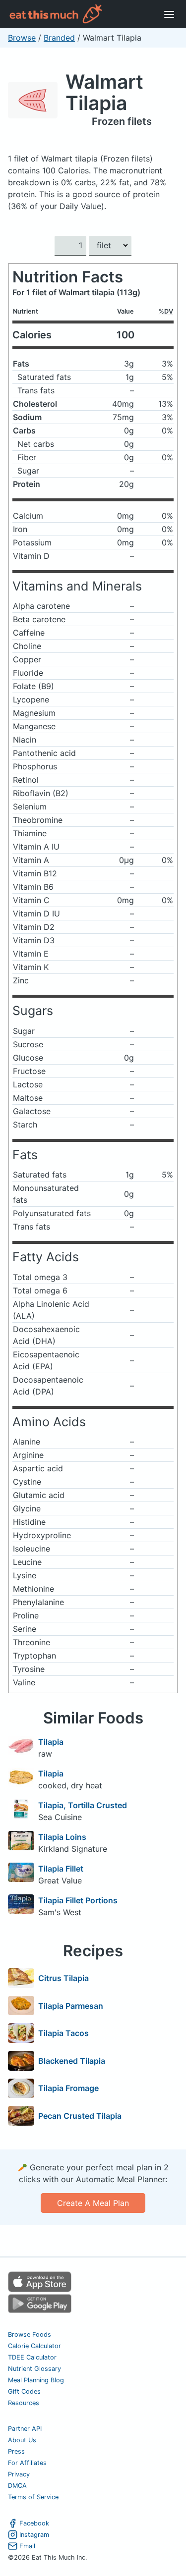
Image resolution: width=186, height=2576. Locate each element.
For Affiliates (27, 2463)
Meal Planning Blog (36, 2380)
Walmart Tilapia (104, 92)
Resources (24, 2403)
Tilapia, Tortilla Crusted (83, 1805)
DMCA (17, 2486)
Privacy (19, 2474)
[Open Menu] (169, 14)
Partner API (25, 2429)
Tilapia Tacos (63, 2033)
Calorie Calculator (34, 2346)
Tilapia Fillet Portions (78, 1900)
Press (16, 2451)
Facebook (34, 2523)
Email (27, 2546)
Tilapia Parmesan (71, 2006)
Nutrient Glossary (34, 2369)
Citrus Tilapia (63, 1978)
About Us (22, 2440)
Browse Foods (30, 2334)
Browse (22, 38)
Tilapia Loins (62, 1837)
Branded (59, 38)
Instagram (34, 2535)
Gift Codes (24, 2391)
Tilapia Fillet (61, 1869)
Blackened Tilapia (72, 2061)
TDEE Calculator (32, 2357)
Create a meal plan (93, 2203)
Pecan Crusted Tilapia (80, 2116)
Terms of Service (33, 2497)
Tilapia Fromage (68, 2088)
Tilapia (51, 1742)
